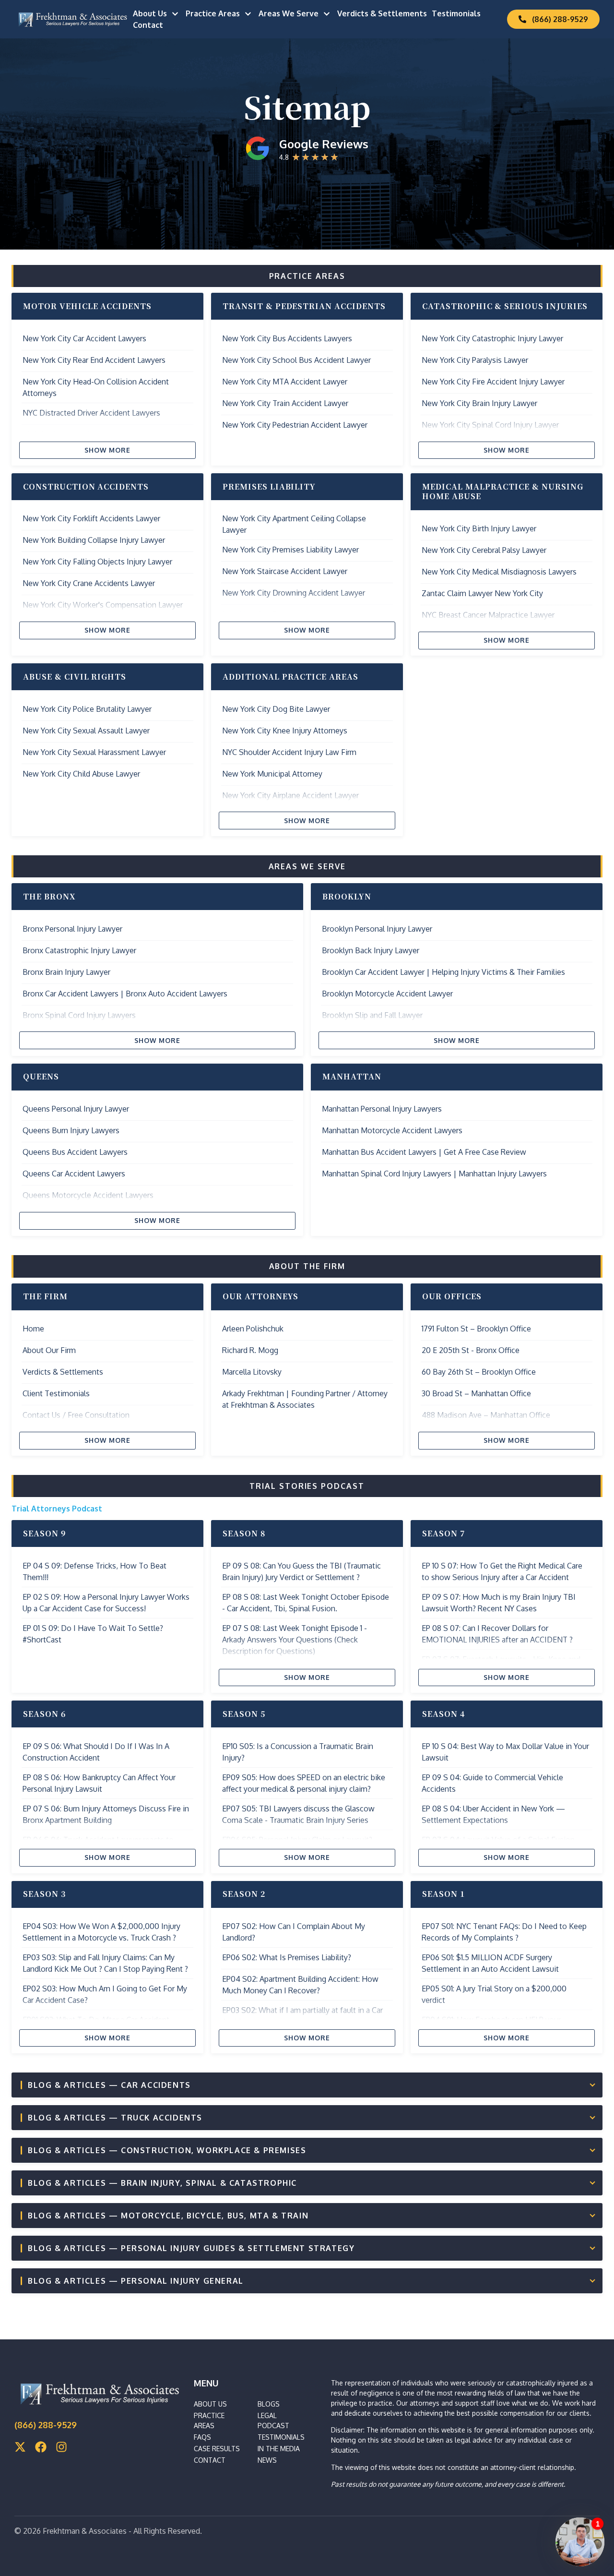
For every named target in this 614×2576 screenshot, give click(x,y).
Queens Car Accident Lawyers (74, 1174)
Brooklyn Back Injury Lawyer (371, 950)
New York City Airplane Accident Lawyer (290, 795)
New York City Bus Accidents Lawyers (287, 338)
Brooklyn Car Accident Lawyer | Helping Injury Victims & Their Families (443, 972)
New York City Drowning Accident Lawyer (294, 593)
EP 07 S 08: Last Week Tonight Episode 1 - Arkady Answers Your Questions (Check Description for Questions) (295, 1640)
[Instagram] (61, 2447)
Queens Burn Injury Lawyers (71, 1130)
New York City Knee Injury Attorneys (285, 731)
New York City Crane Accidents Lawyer (89, 583)
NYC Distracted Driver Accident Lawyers (91, 413)
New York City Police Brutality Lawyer (87, 709)
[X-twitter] (20, 2447)
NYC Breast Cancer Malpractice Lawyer (488, 615)
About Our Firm (49, 1350)
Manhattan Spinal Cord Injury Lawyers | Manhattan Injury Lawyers (434, 1174)
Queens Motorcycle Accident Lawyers (88, 1195)
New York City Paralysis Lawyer (475, 360)
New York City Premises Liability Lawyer (290, 550)
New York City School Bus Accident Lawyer (296, 360)
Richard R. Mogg (250, 1350)
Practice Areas (213, 13)
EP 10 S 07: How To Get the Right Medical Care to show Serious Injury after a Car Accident (502, 1571)
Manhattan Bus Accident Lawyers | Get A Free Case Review (424, 1152)
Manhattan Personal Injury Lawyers (382, 1109)
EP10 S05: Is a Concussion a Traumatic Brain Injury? (298, 1752)
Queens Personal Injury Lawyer (76, 1109)
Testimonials (456, 13)
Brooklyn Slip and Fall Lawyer (372, 1015)
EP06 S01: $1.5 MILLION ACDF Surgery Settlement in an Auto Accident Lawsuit (490, 1963)
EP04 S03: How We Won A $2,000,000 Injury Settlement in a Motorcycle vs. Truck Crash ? (101, 1932)
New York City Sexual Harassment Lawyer (94, 752)
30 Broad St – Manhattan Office (476, 1393)
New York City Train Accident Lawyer (285, 403)
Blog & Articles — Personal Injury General (136, 2281)
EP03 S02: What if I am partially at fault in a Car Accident (302, 2016)
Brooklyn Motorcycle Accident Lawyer (387, 994)
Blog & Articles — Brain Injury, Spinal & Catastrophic (162, 2183)
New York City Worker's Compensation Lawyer (103, 605)
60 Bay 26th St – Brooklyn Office (479, 1372)
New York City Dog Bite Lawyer (276, 709)
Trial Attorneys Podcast (57, 1509)
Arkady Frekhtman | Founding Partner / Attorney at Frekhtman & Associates (305, 1399)
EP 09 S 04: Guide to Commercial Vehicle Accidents (492, 1783)
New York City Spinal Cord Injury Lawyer (490, 425)
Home (33, 1329)
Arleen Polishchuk (253, 1329)
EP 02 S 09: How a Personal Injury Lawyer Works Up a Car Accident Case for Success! (106, 1603)
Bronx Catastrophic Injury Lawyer (79, 950)
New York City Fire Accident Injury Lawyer (493, 382)
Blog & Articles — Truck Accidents (115, 2118)
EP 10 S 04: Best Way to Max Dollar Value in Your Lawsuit (505, 1752)
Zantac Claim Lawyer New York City (482, 593)
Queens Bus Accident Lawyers (75, 1152)
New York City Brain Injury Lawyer (479, 403)
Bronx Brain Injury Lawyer (66, 972)
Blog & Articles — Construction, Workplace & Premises (167, 2150)
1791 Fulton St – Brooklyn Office (476, 1329)
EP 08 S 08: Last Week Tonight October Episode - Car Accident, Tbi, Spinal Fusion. (306, 1603)
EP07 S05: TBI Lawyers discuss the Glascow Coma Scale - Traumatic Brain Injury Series (298, 1814)
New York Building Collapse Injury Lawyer (94, 540)
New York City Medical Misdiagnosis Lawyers (499, 572)
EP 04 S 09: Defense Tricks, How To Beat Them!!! (94, 1571)
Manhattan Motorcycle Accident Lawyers (392, 1130)
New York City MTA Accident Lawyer (285, 382)
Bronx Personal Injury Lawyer (72, 929)
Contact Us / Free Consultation (76, 1415)
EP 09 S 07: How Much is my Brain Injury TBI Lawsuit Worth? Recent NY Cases (499, 1603)
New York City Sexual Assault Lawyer (86, 731)
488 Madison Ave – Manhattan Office (486, 1415)
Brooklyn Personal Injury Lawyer (377, 929)
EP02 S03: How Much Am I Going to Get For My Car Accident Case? (105, 1994)
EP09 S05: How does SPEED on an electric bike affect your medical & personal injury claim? (304, 1783)
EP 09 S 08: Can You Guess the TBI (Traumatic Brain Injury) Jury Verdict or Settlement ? (301, 1571)
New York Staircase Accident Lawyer (285, 571)
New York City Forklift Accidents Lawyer (91, 518)
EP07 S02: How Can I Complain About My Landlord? (294, 1932)
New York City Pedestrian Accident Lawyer (295, 425)
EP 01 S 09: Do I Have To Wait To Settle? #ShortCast (93, 1634)
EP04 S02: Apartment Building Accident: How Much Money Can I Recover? (300, 1985)
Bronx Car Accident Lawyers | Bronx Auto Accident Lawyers (125, 994)
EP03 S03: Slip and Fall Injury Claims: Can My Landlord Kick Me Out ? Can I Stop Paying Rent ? (105, 1963)
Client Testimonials (56, 1393)
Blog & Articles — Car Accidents (109, 2085)
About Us (150, 13)
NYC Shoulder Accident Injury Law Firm (289, 752)
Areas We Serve (289, 13)
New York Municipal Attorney (272, 774)
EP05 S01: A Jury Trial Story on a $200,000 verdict (494, 1994)
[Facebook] (41, 2447)
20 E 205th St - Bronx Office (471, 1350)
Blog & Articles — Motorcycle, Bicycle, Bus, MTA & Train (168, 2216)
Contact (148, 25)
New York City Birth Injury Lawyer (479, 528)
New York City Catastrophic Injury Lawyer (492, 338)
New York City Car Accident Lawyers (84, 338)
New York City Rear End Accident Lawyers (94, 360)
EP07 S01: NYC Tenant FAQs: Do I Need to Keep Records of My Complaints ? (504, 1932)
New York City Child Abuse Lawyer (81, 774)
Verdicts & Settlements (382, 13)
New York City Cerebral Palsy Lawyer (484, 550)
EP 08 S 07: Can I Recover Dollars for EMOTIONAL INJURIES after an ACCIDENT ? (497, 1634)
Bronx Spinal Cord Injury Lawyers (79, 1015)
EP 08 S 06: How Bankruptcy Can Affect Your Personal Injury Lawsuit (99, 1783)
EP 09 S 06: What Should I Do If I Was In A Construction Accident (96, 1752)
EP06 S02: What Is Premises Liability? (287, 1957)
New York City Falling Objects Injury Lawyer (97, 562)
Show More (108, 450)
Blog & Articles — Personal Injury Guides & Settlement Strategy (191, 2248)
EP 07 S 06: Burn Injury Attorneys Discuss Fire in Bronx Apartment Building (106, 1814)
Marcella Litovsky (252, 1372)
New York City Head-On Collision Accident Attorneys (96, 387)
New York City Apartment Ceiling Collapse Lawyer (294, 524)
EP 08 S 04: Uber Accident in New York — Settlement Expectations (493, 1814)
